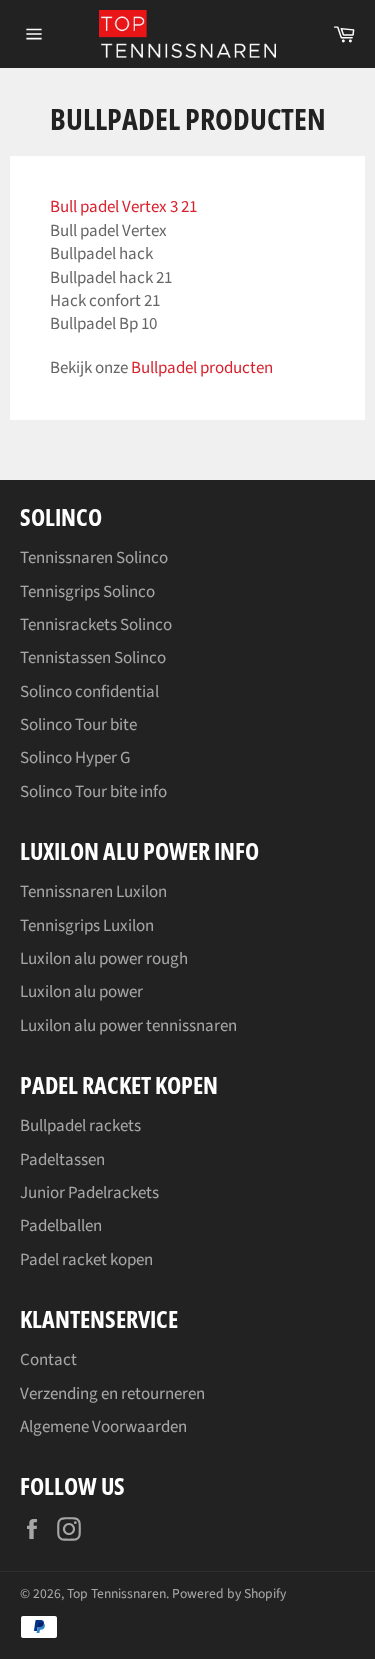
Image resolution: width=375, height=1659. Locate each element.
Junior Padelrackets (89, 1193)
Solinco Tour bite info (93, 792)
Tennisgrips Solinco (87, 592)
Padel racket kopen (86, 1260)
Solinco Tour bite (78, 725)
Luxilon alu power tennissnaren (128, 1026)
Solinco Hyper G (75, 758)
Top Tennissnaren (116, 1593)
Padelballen (61, 1226)
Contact (48, 1360)
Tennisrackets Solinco (96, 625)
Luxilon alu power (81, 992)
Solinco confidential (89, 692)
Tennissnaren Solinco (94, 558)
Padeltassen (62, 1160)
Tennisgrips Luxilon (87, 926)
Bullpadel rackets (80, 1126)
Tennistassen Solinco (93, 658)
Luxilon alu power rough (104, 959)
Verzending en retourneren (112, 1394)
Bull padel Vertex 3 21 (123, 207)
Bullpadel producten (202, 368)
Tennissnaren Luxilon (93, 892)
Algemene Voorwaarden (103, 1427)
